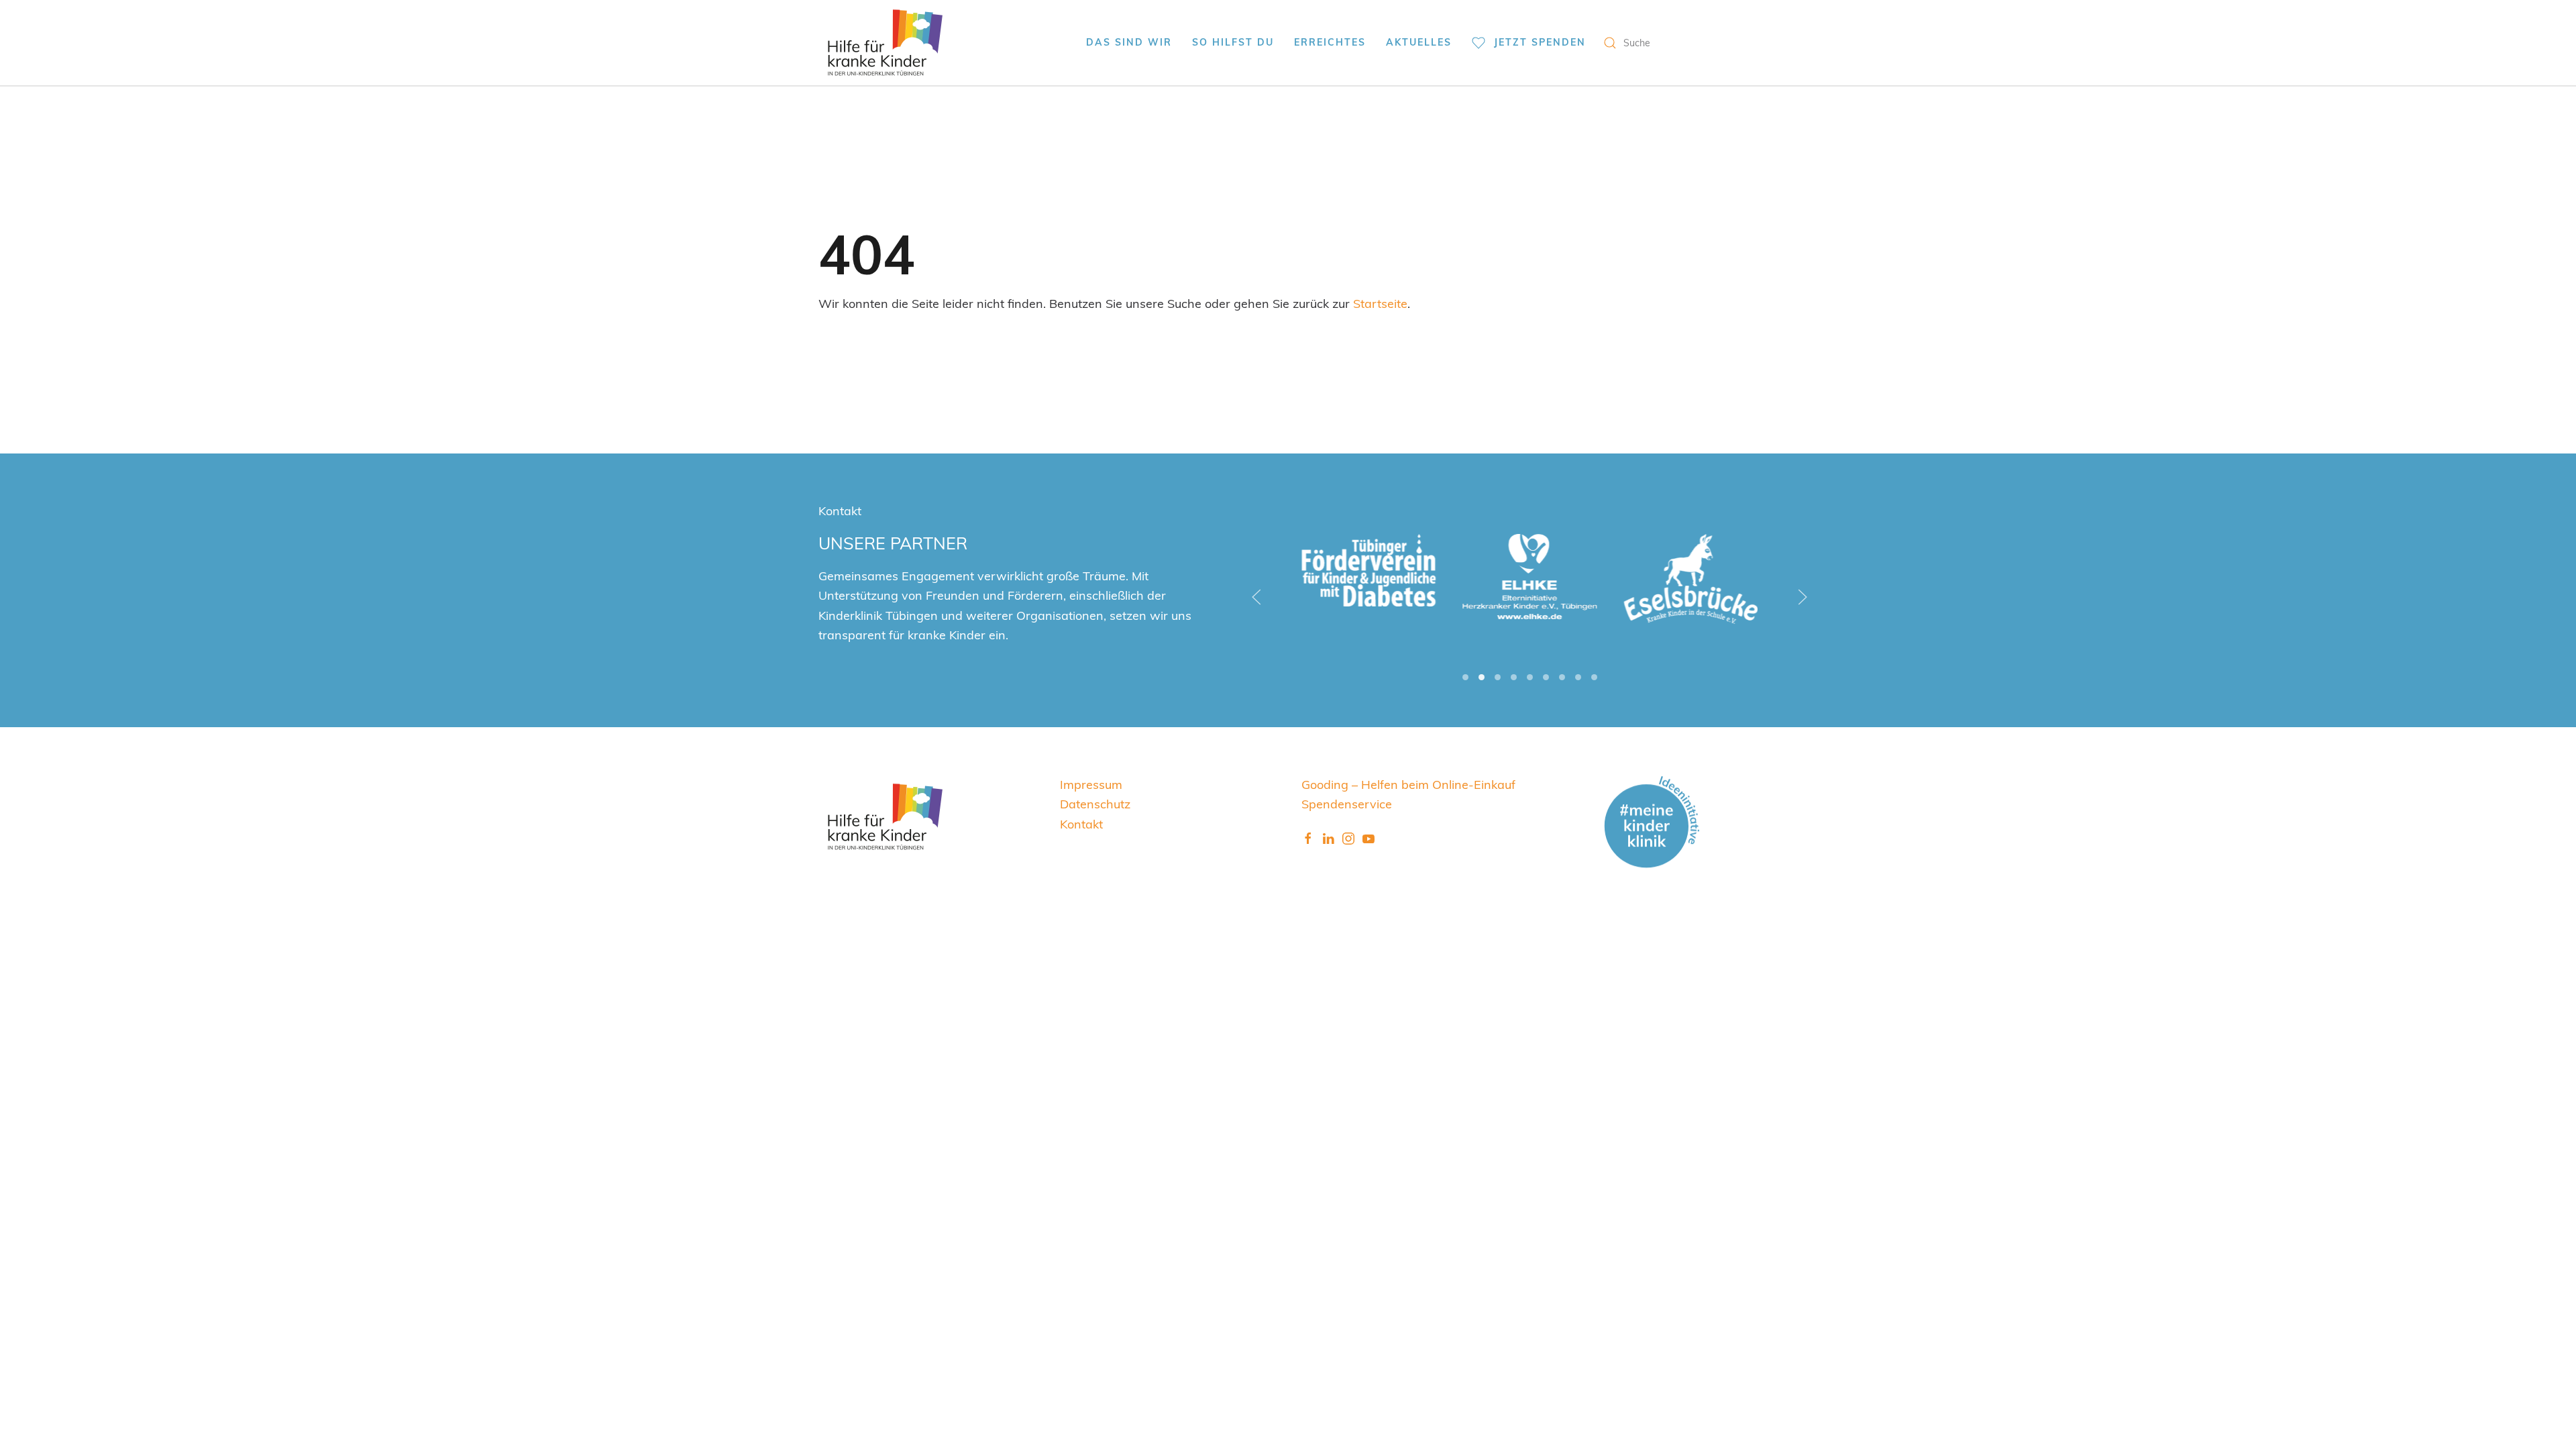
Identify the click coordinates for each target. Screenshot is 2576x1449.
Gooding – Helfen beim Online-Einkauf (1408, 784)
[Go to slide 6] (1546, 677)
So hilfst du (1233, 42)
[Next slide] (1803, 597)
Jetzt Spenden (1540, 42)
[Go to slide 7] (1562, 677)
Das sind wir (1129, 42)
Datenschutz (1095, 803)
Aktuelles (1419, 42)
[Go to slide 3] (1498, 677)
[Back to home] (885, 43)
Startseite (1380, 303)
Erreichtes (1330, 42)
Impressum (1091, 784)
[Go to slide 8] (1578, 677)
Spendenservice (1347, 803)
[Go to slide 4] (1514, 677)
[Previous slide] (1256, 597)
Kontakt (1081, 823)
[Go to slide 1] (1465, 677)
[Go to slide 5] (1530, 677)
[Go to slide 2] (1482, 677)
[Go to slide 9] (1594, 677)
